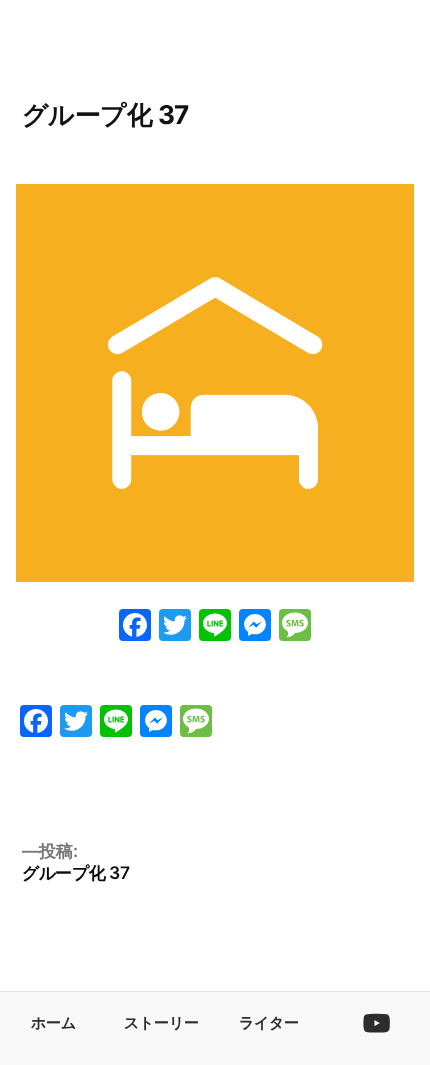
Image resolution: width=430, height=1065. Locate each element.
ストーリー (161, 1022)
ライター (269, 1022)
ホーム (53, 1022)
